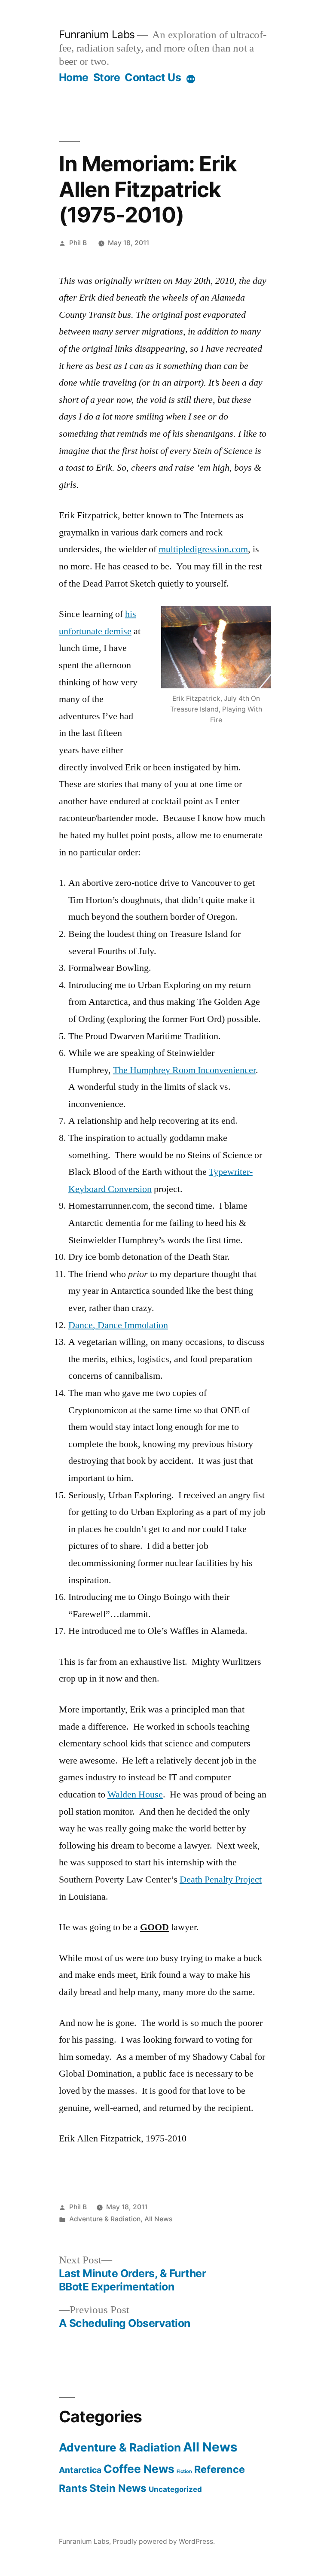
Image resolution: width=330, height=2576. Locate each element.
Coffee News (139, 2469)
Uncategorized (175, 2489)
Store (107, 77)
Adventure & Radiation (105, 2219)
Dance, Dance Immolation (118, 1325)
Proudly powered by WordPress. (164, 2541)
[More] (191, 79)
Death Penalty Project (221, 1880)
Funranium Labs (97, 34)
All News (158, 2219)
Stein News (118, 2488)
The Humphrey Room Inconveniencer (184, 1070)
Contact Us (153, 77)
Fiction (184, 2471)
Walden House (135, 1794)
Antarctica (80, 2470)
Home (74, 77)
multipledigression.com (203, 549)
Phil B (78, 243)
